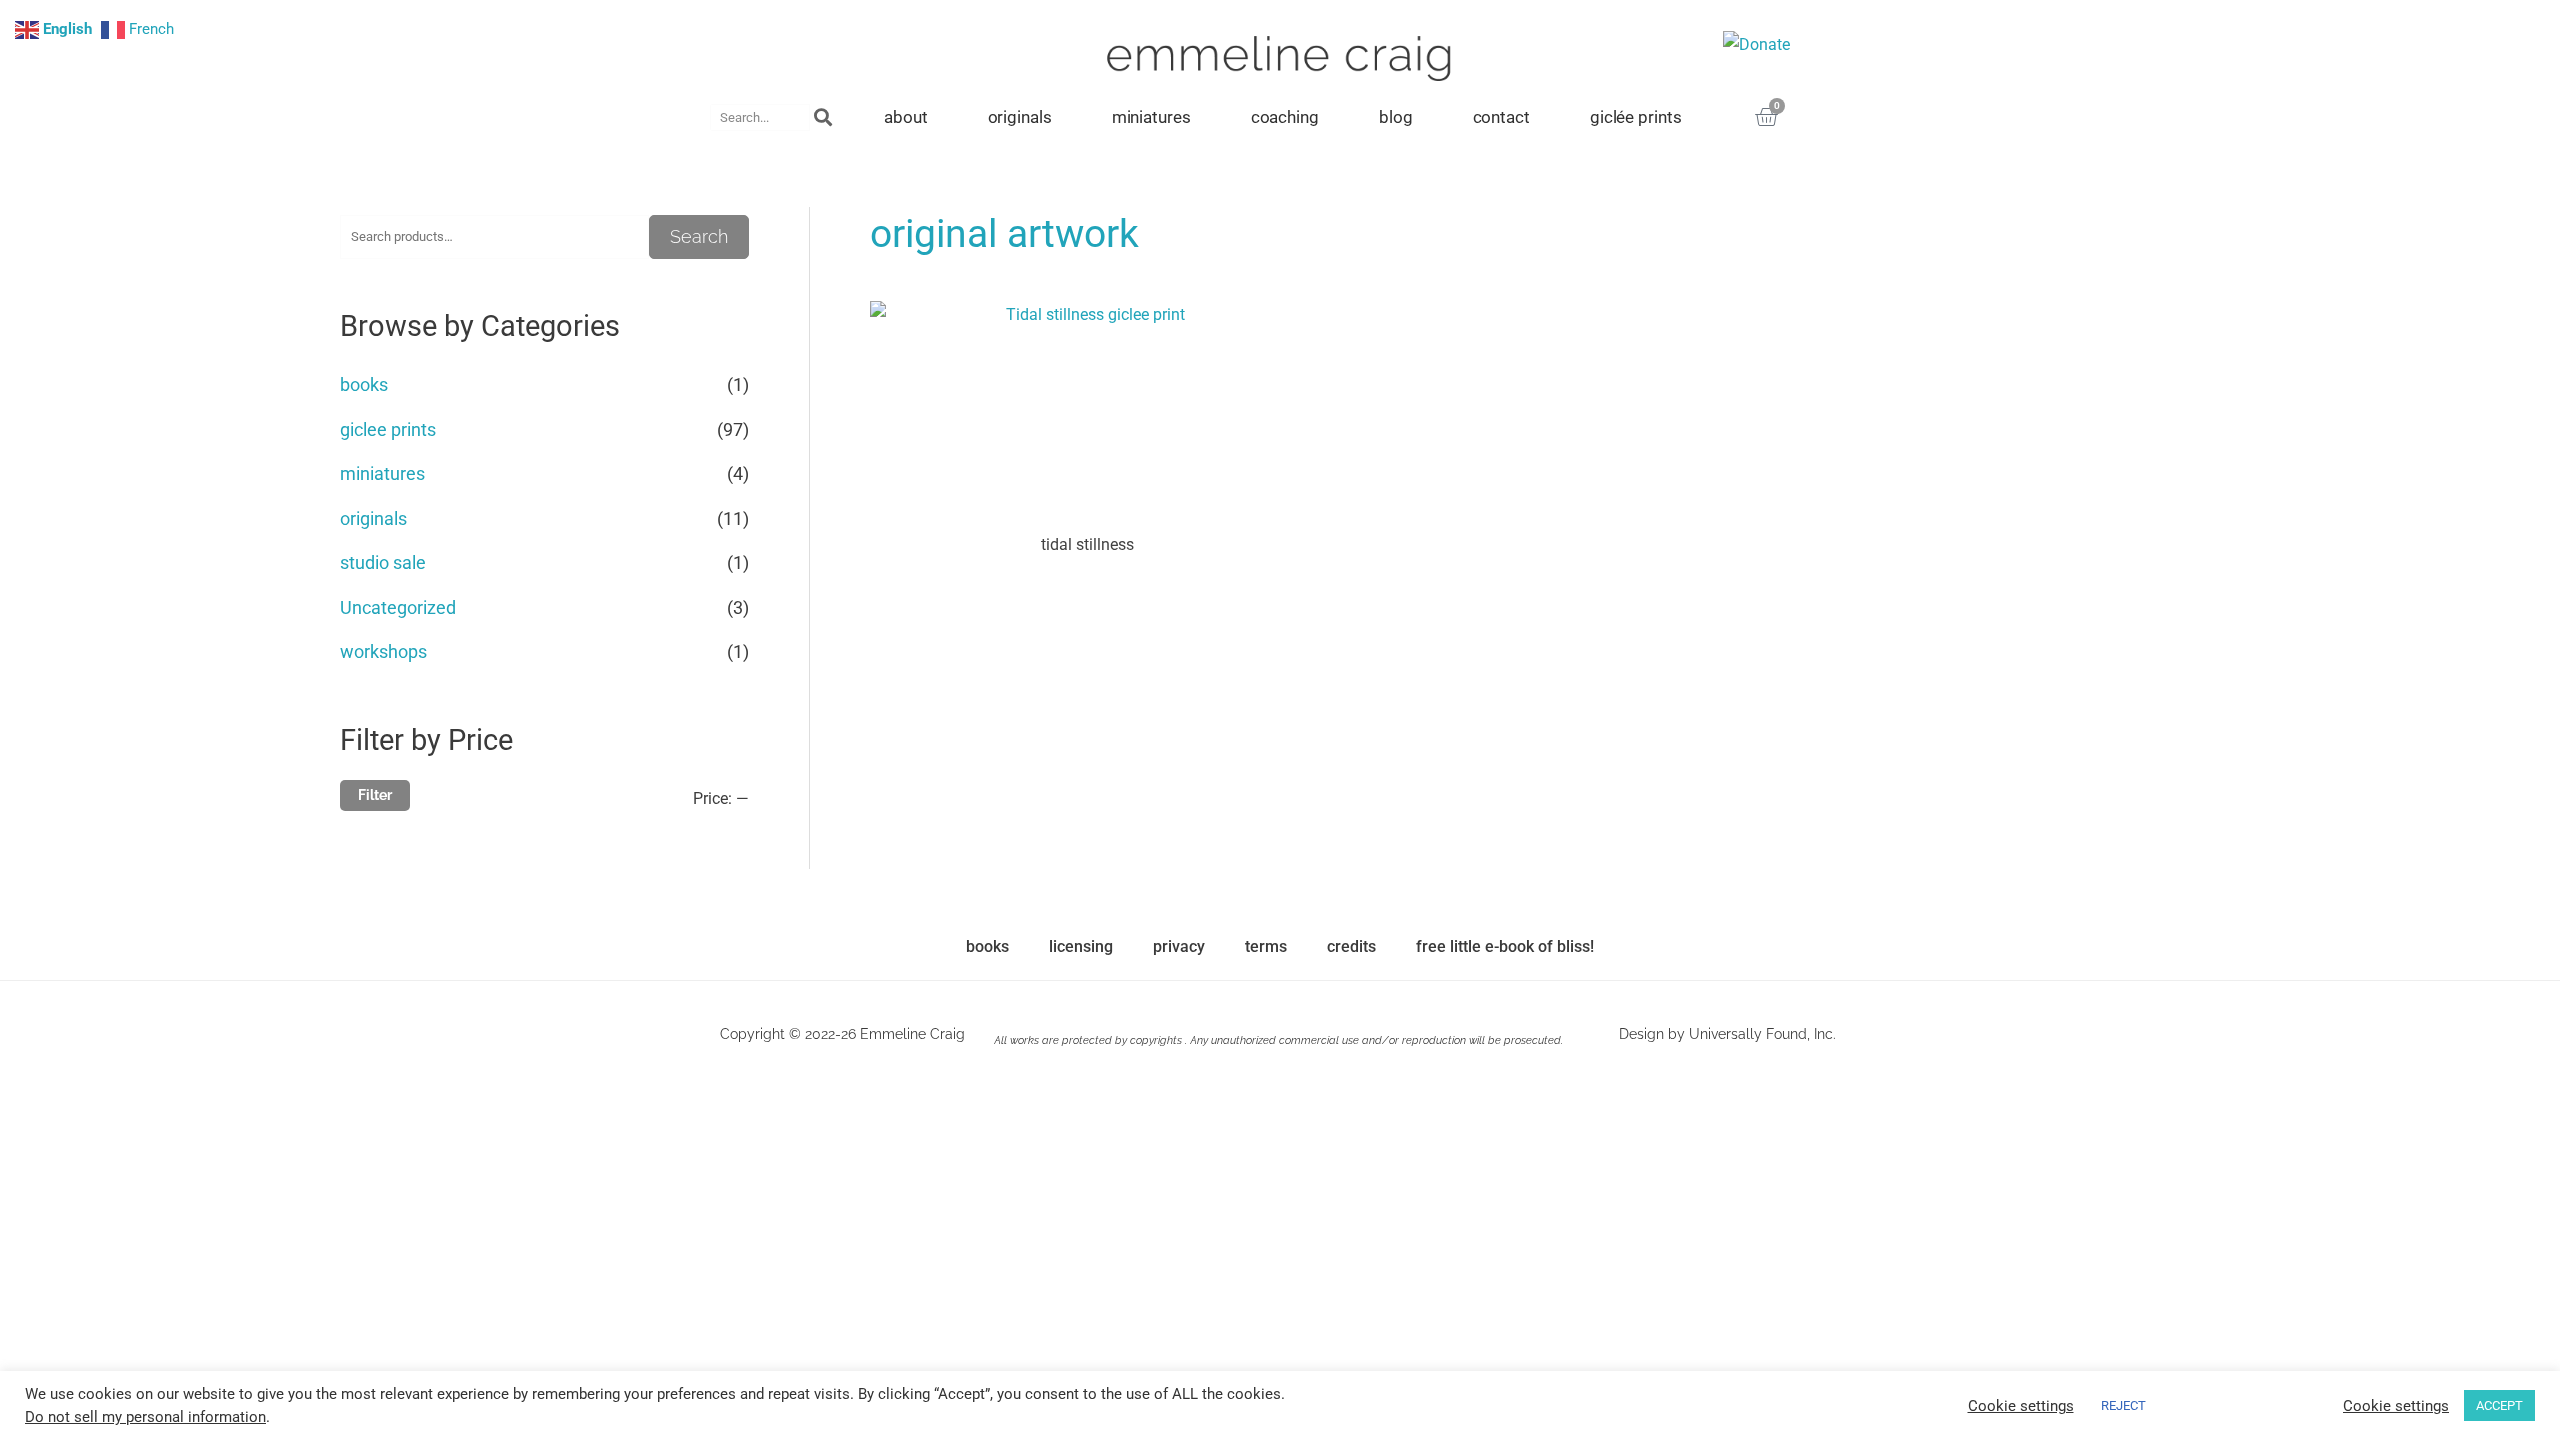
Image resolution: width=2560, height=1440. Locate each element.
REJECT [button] (2123, 1405)
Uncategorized (398, 607)
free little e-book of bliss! (1505, 946)
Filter (375, 795)
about (906, 117)
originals (1020, 117)
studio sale (383, 562)
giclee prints (388, 429)
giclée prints (1636, 117)
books (364, 384)
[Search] (823, 117)
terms (1266, 946)
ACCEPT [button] (2499, 1405)
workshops (383, 651)
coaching (1285, 117)
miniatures (1151, 117)
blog (1396, 117)
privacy (1179, 946)
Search (699, 236)
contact (1501, 117)
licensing (1081, 946)
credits (1351, 946)
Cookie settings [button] (2021, 1406)
